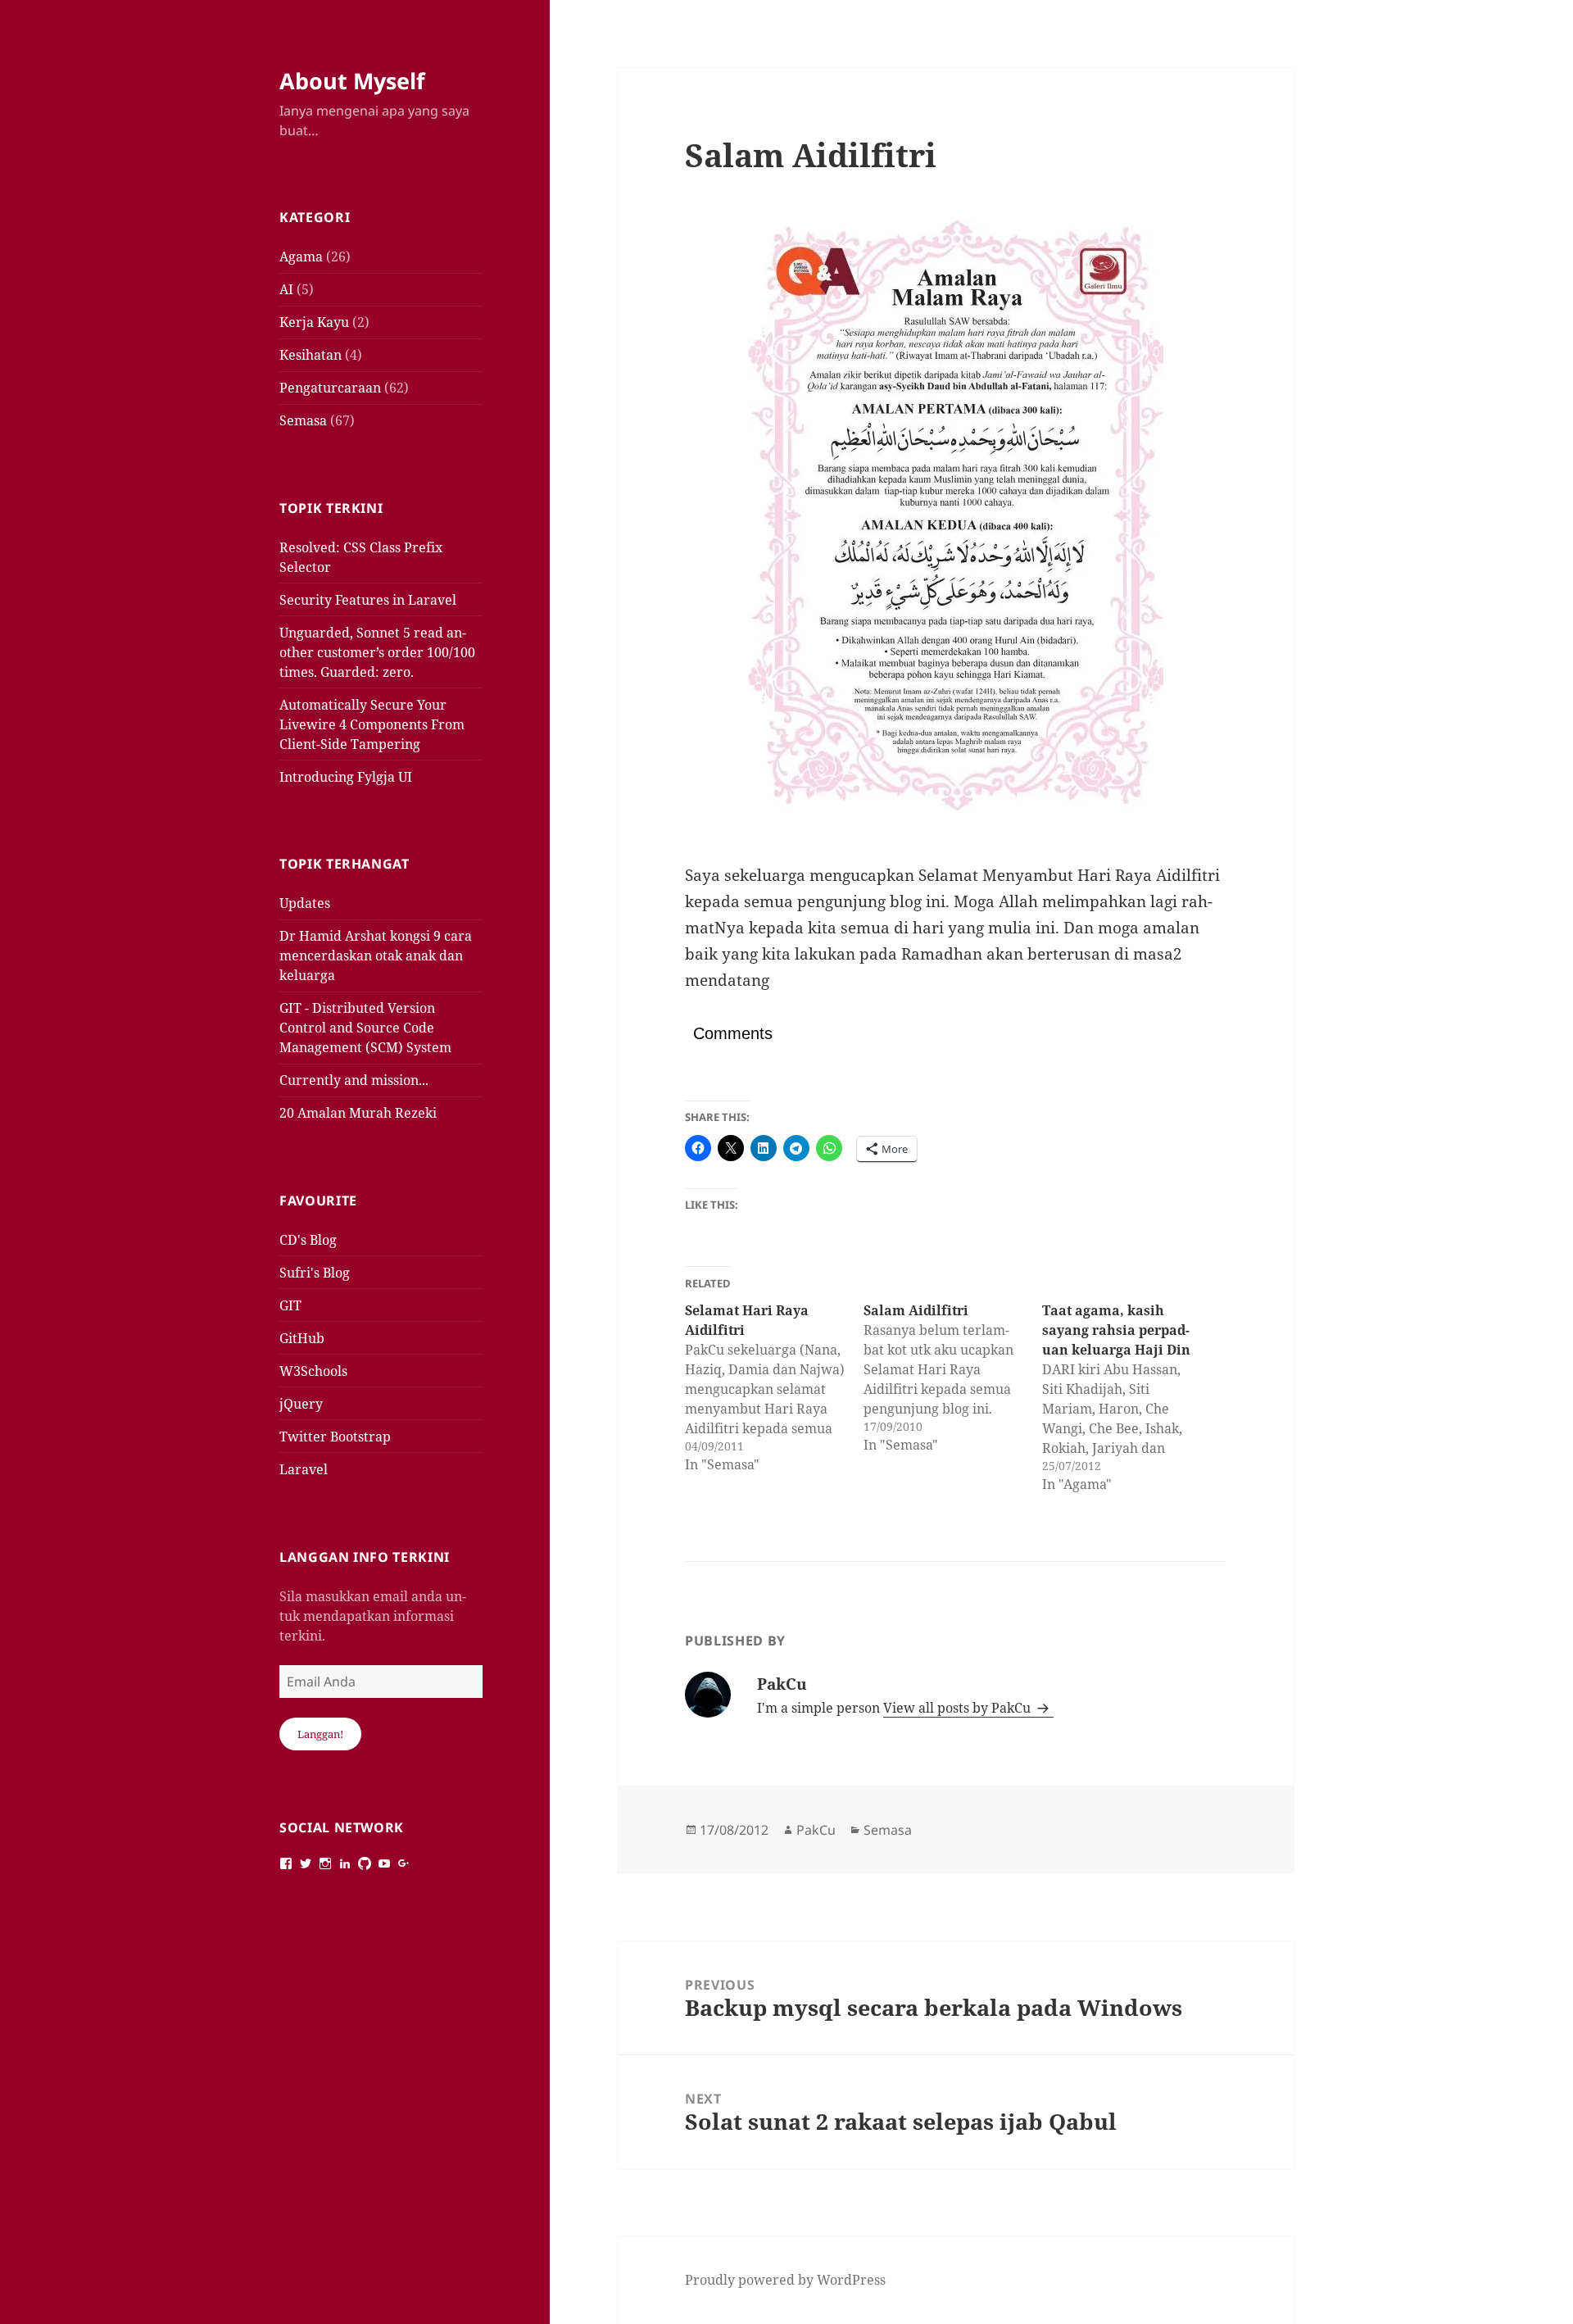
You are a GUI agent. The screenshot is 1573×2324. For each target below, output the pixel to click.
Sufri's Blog (315, 1273)
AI (286, 289)
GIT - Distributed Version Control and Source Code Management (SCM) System (365, 1028)
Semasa (303, 420)
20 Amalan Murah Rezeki (358, 1113)
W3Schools (313, 1371)
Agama (301, 256)
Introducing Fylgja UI (346, 777)
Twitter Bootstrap (335, 1437)
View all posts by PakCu (959, 1708)
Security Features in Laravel (368, 600)
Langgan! (320, 1734)
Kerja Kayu (314, 322)
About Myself (352, 81)
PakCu (816, 1830)
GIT (290, 1305)
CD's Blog (308, 1240)
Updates (305, 903)
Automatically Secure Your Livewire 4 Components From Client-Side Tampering (372, 724)
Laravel (304, 1469)
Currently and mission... (354, 1080)
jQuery (301, 1404)
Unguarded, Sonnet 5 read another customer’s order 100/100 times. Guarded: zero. (377, 652)
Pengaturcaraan (330, 388)
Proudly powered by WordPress (785, 2280)
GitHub (302, 1338)
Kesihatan (311, 355)
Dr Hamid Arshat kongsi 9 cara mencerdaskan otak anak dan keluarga (376, 955)
